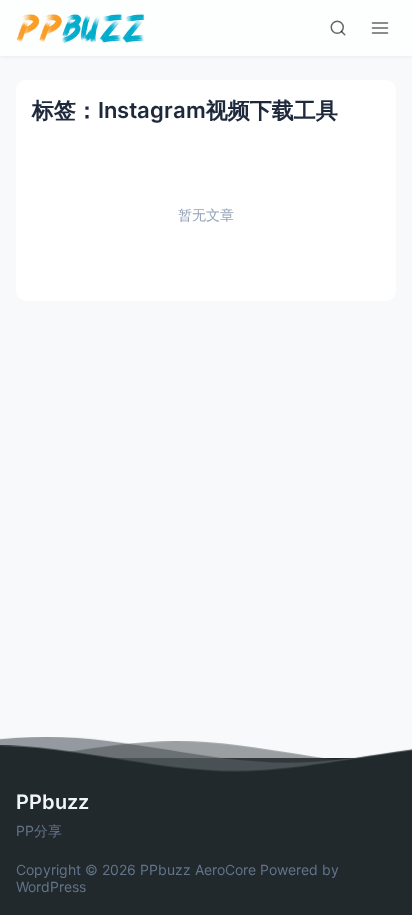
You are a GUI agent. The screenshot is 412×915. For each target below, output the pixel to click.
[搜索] (338, 28)
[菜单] (380, 28)
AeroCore (225, 869)
